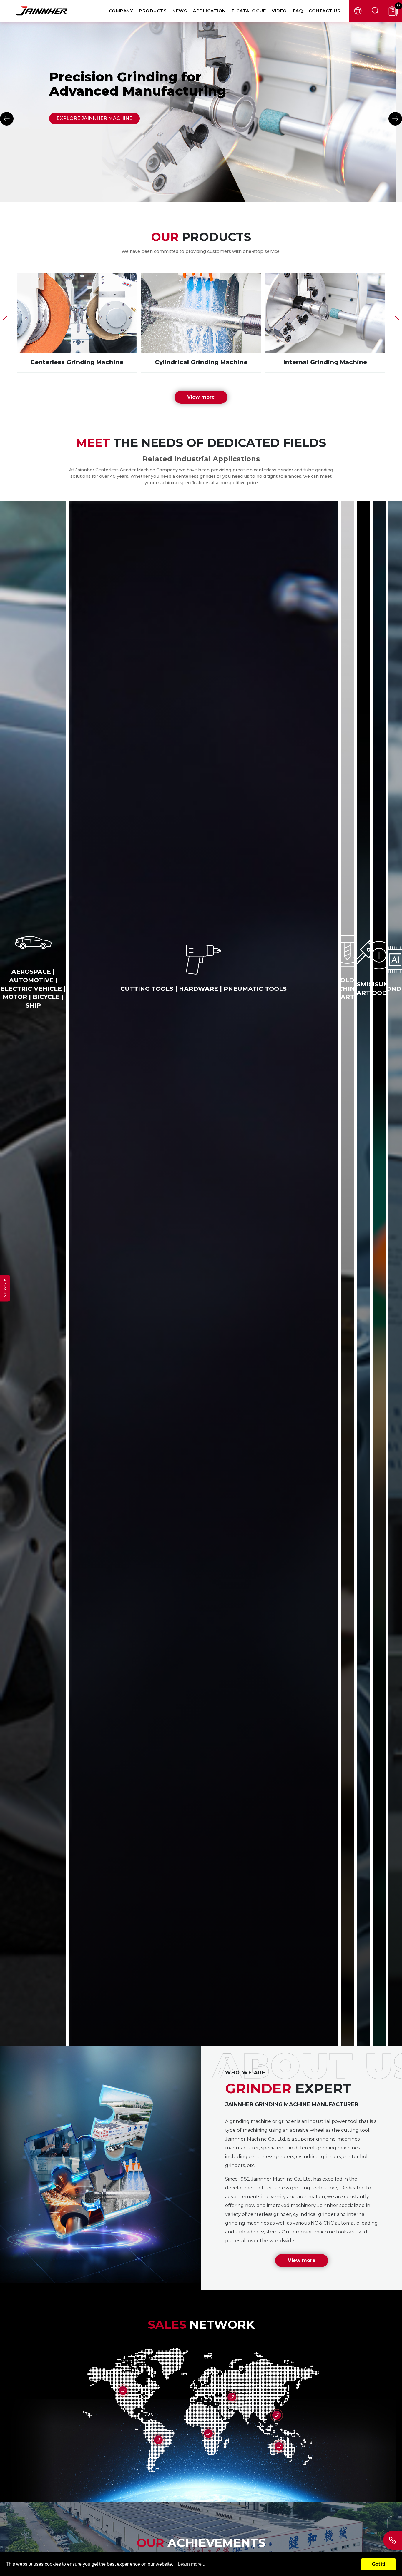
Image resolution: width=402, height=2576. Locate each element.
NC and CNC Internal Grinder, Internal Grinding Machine (325, 323)
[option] (201, 112)
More (232, 2397)
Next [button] (395, 119)
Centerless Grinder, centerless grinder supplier (77, 323)
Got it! (379, 2564)
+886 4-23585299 (393, 2540)
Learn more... (191, 2564)
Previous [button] (7, 119)
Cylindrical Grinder (201, 323)
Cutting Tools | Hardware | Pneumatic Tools (23, 984)
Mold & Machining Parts (193, 989)
